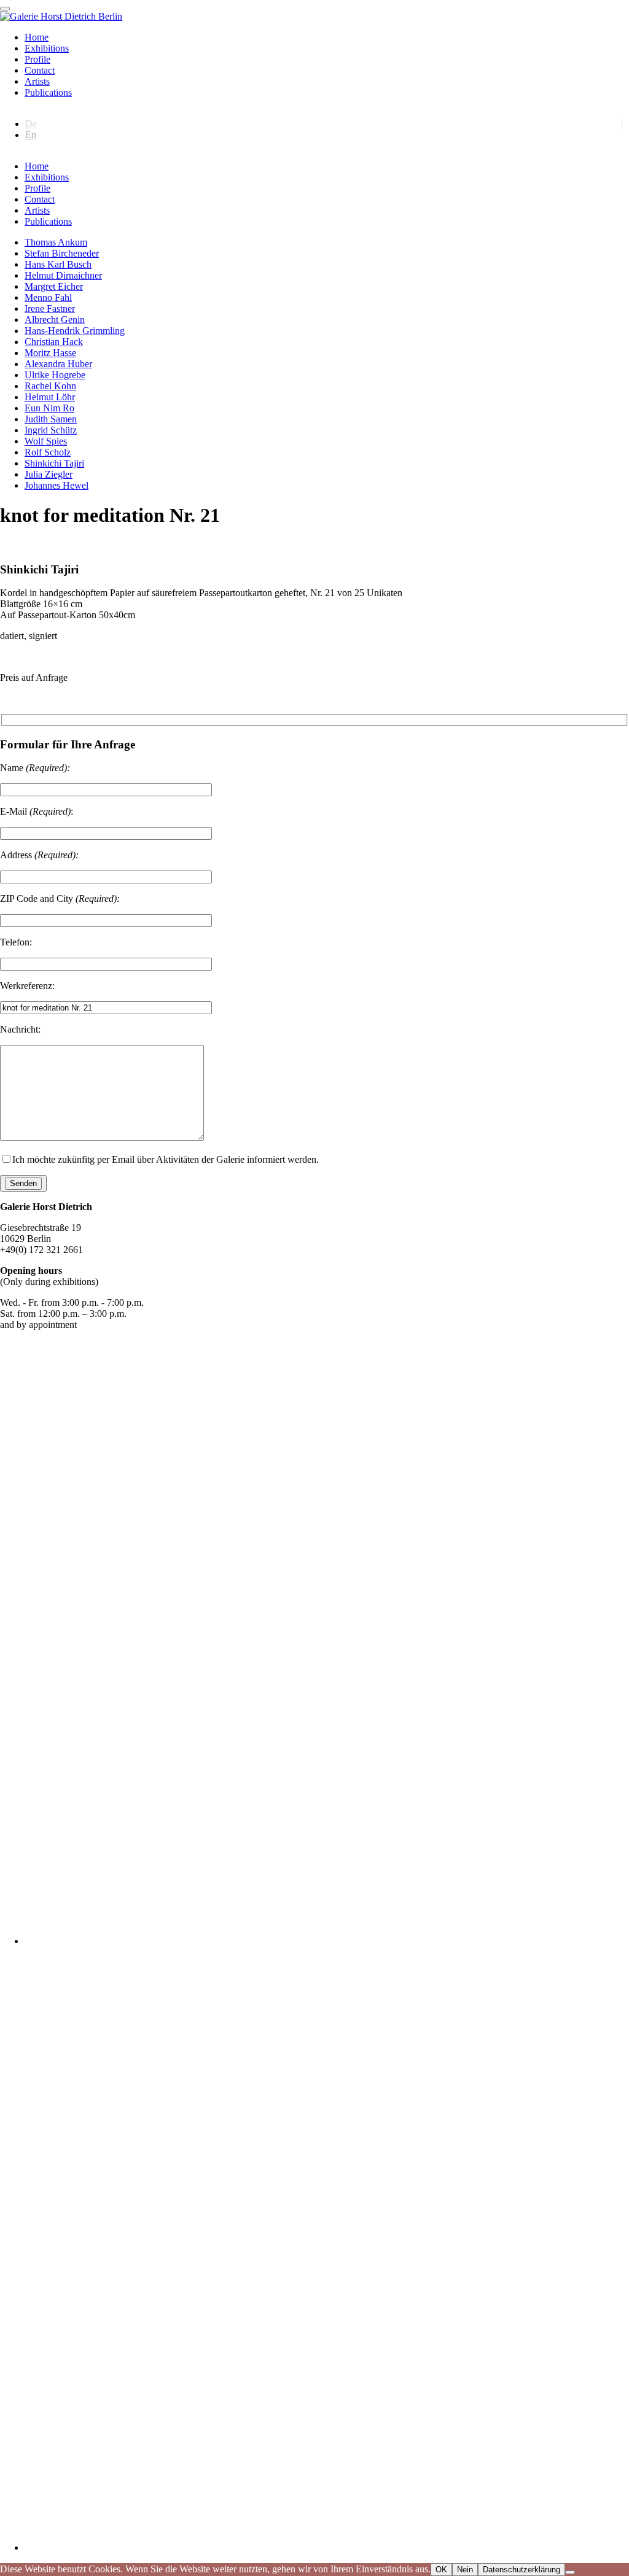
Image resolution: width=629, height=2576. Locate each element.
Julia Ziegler (49, 474)
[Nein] (570, 2572)
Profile (37, 59)
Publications (48, 92)
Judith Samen (51, 419)
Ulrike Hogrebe (55, 375)
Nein (465, 2570)
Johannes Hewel (57, 485)
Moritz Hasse (50, 353)
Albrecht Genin (55, 320)
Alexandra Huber (58, 364)
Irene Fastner (50, 308)
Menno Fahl (48, 297)
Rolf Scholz (48, 452)
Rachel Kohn (50, 386)
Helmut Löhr (50, 397)
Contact (40, 70)
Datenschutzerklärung (522, 2570)
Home (37, 37)
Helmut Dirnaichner (63, 275)
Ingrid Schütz (51, 430)
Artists (37, 81)
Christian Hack (54, 342)
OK (441, 2570)
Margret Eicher (54, 286)
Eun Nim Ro (49, 408)
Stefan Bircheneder (62, 253)
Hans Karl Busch (58, 264)
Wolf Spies (46, 441)
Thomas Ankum (56, 242)
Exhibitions (47, 48)
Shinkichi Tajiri (54, 463)
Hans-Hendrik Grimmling (75, 331)
